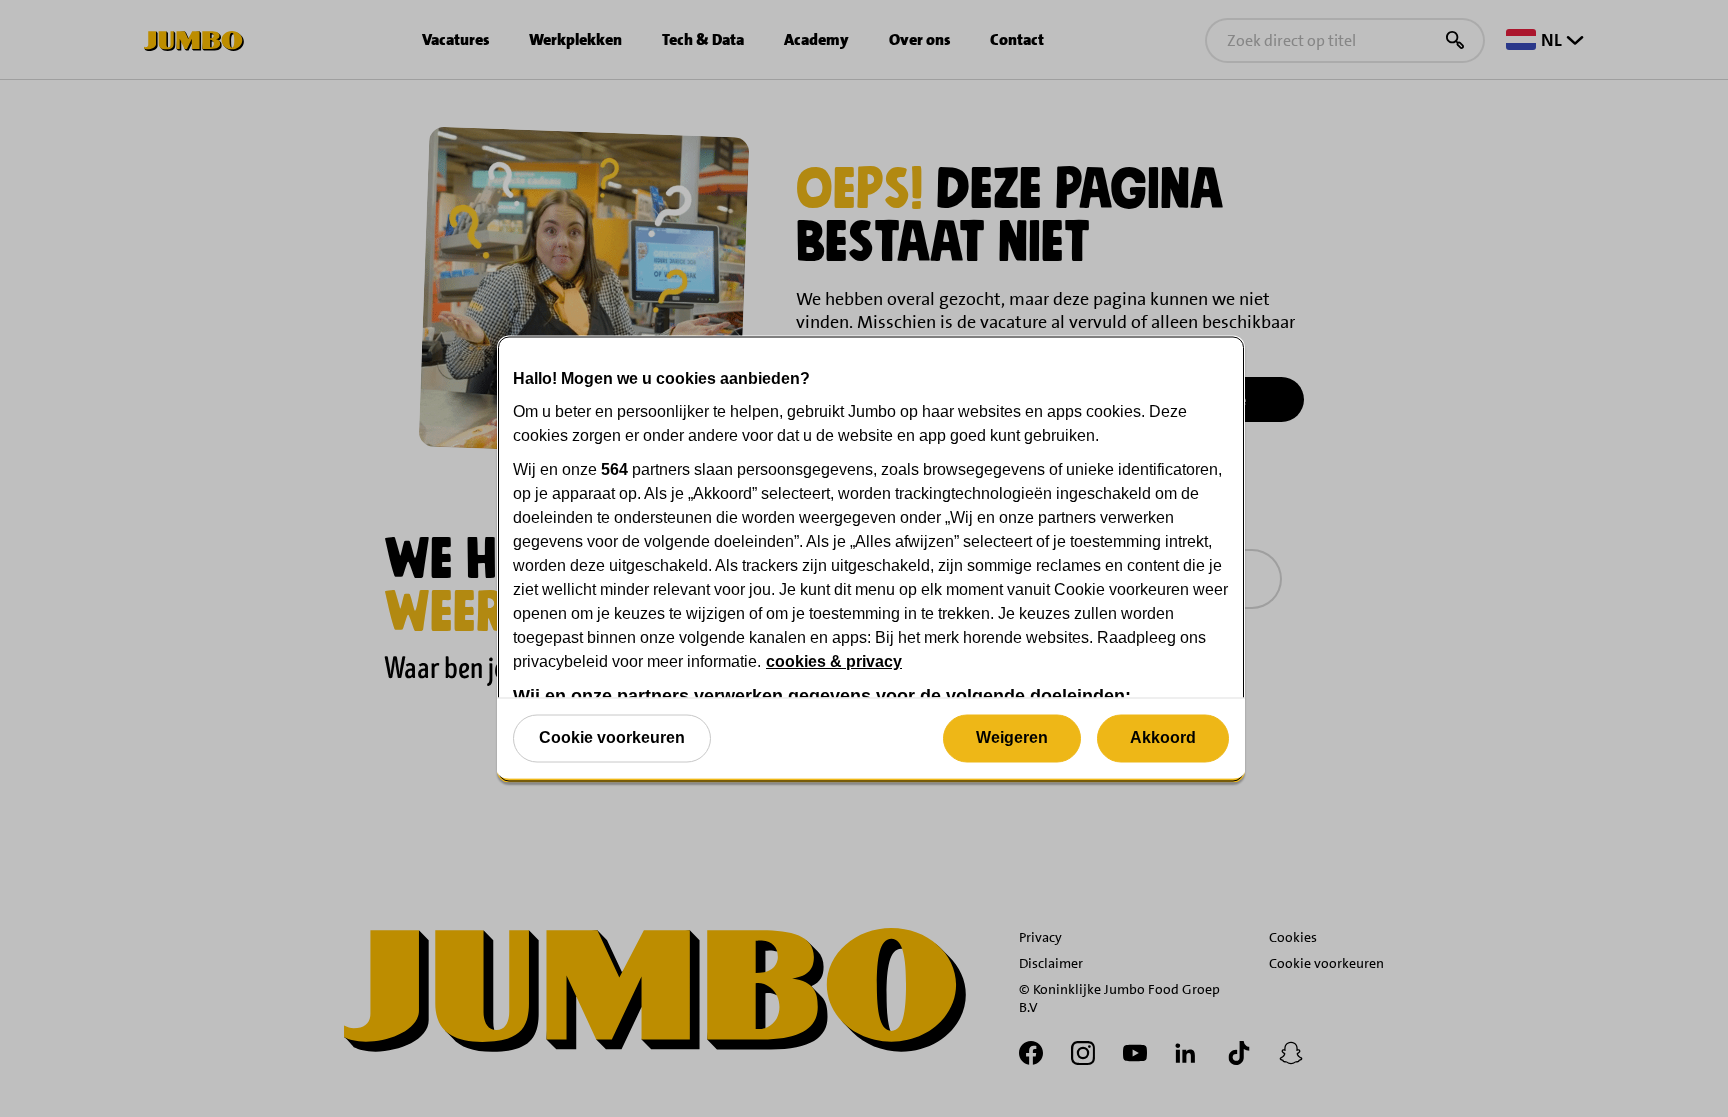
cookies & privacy (834, 660)
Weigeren (1012, 737)
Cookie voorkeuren (612, 737)
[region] (871, 558)
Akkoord (1163, 737)
